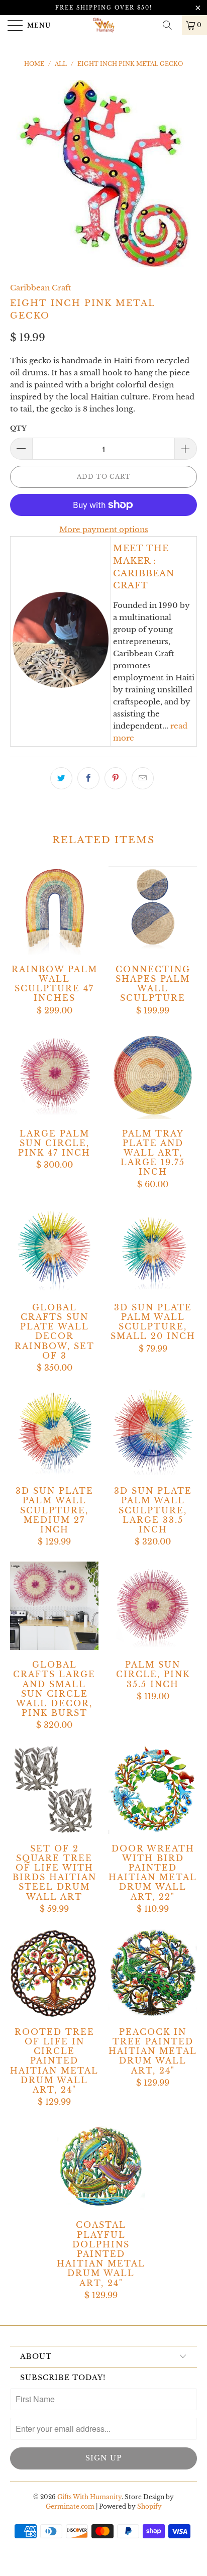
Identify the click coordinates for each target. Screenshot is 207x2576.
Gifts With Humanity (89, 2497)
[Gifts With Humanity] (103, 25)
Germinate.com (70, 2506)
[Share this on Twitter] (61, 778)
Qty (18, 428)
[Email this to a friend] (143, 778)
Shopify (149, 2506)
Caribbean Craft (40, 288)
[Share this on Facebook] (88, 778)
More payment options (104, 529)
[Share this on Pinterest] (116, 778)
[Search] (171, 25)
